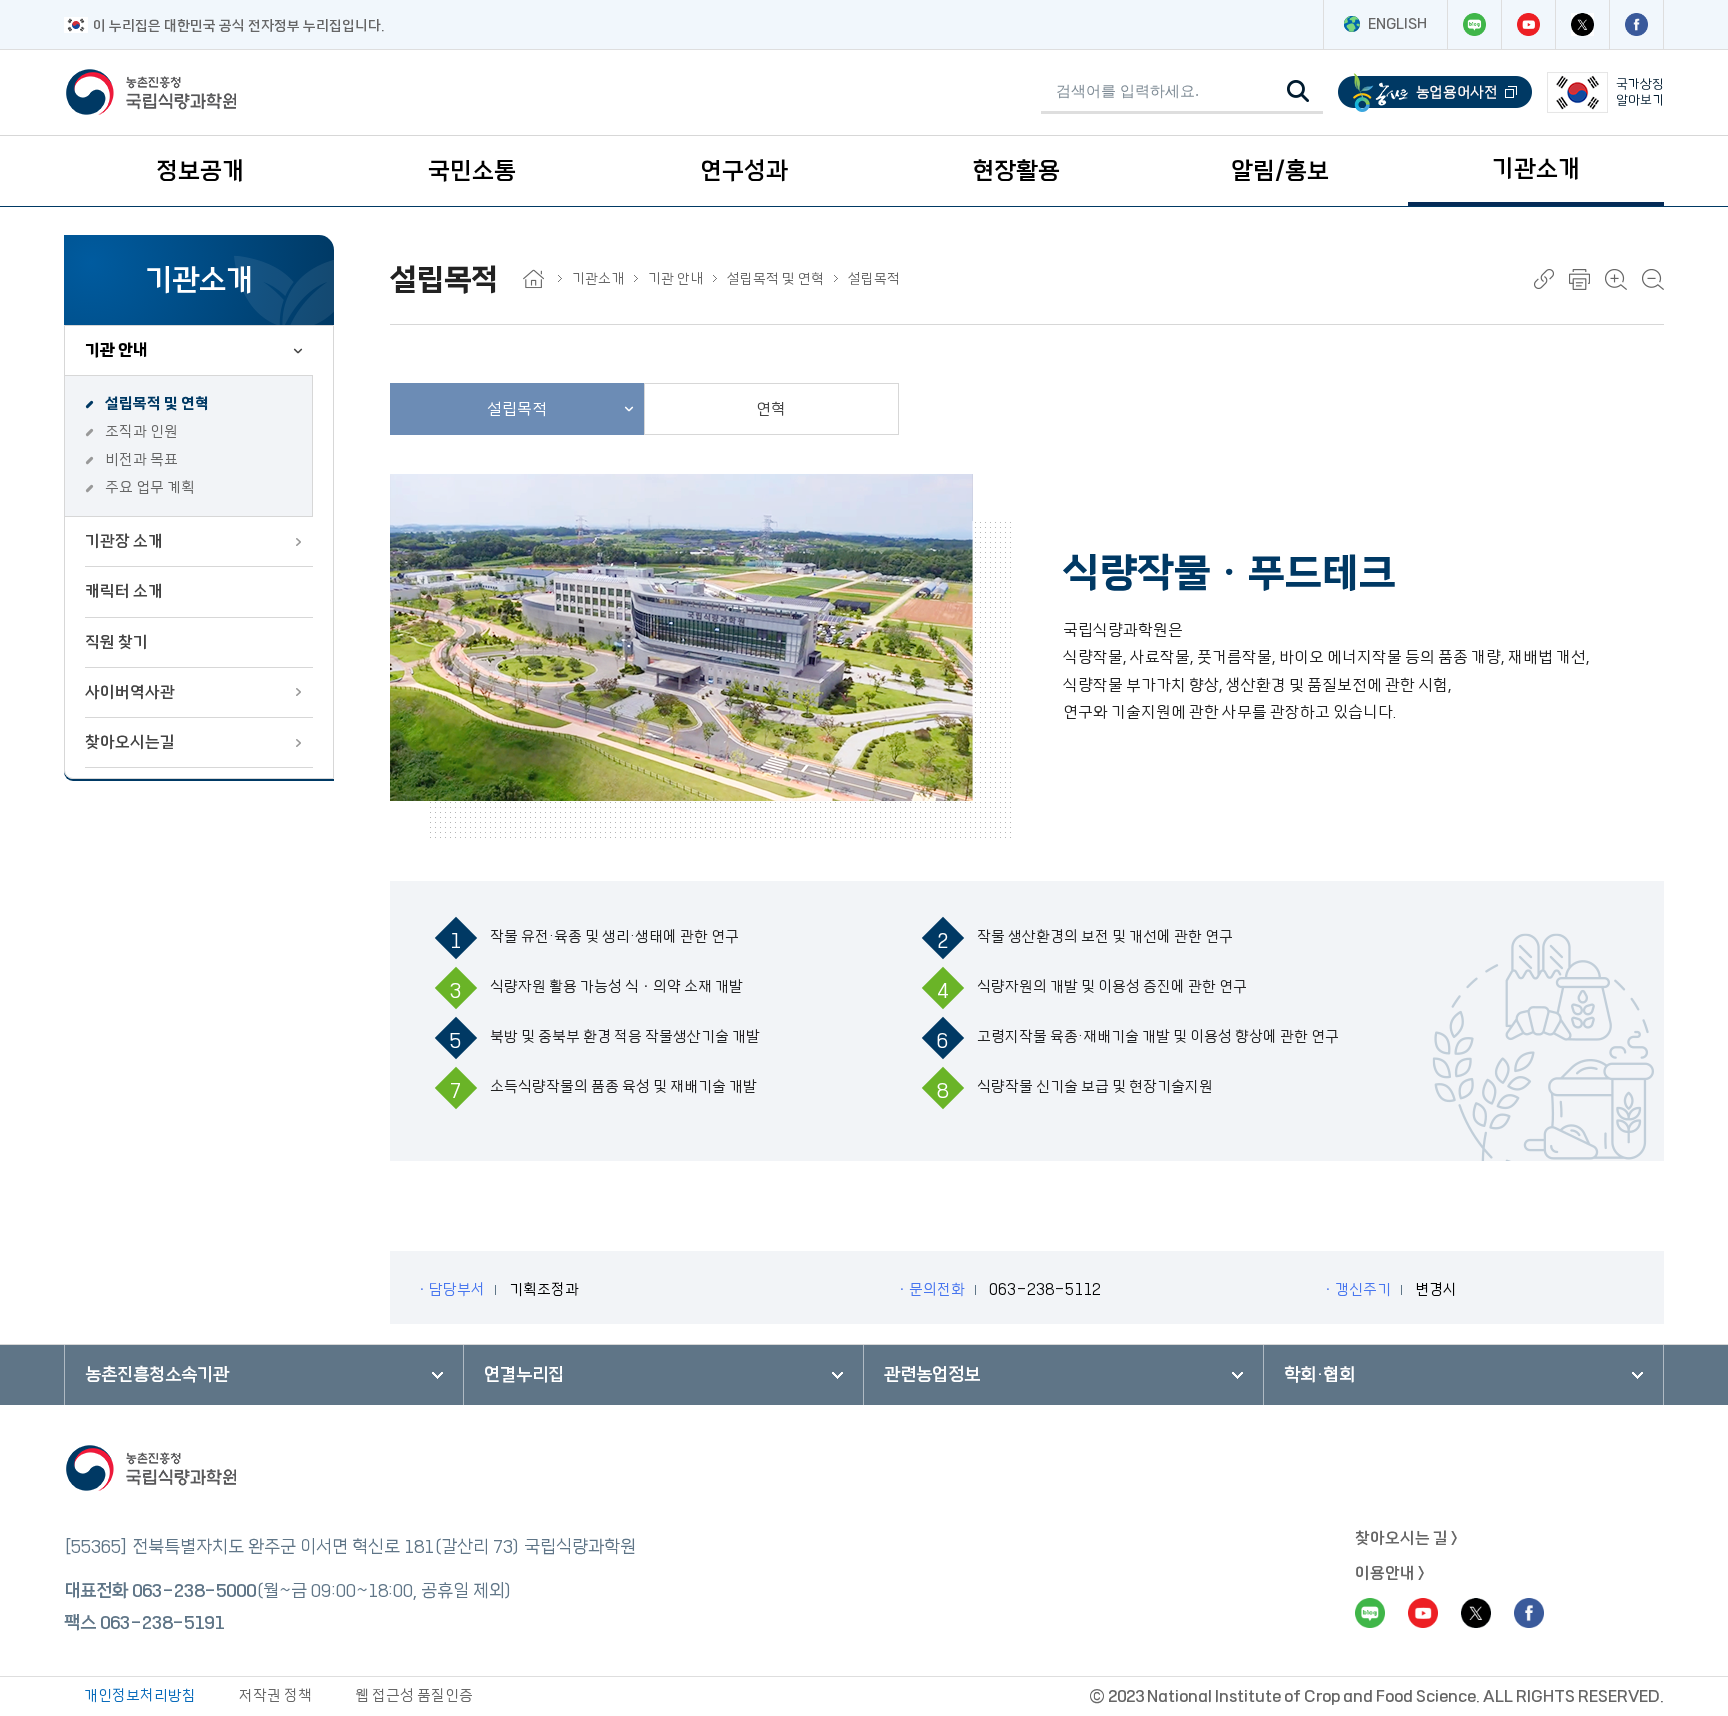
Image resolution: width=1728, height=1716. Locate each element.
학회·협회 (1319, 1375)
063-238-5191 (162, 1623)
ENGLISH (1397, 24)
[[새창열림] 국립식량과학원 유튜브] (1528, 24)
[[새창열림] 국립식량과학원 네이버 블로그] (1474, 24)
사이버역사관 (130, 692)
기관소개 (1536, 169)
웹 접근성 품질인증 (414, 1695)
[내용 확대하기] (1616, 279)
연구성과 (744, 171)
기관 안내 (116, 350)
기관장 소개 (124, 541)
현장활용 (1016, 171)
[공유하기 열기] (1544, 279)
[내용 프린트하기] (1579, 279)
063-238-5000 (194, 1591)
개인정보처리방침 (140, 1695)
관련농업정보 (932, 1375)
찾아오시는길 (130, 742)
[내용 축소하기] (1653, 279)
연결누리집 (524, 1375)
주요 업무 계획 (150, 487)
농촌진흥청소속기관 (157, 1375)
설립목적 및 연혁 (157, 403)
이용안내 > (1390, 1573)
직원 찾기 (116, 642)
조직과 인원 (141, 431)
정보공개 (200, 171)
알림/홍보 (1280, 171)
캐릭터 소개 (124, 591)
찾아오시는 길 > (1406, 1538)
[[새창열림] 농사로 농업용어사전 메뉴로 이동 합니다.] (1435, 92)
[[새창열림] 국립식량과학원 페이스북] (1636, 24)
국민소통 (472, 171)
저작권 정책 (275, 1695)
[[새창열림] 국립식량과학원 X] (1582, 24)
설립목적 (874, 279)
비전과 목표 (141, 459)
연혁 (771, 409)
